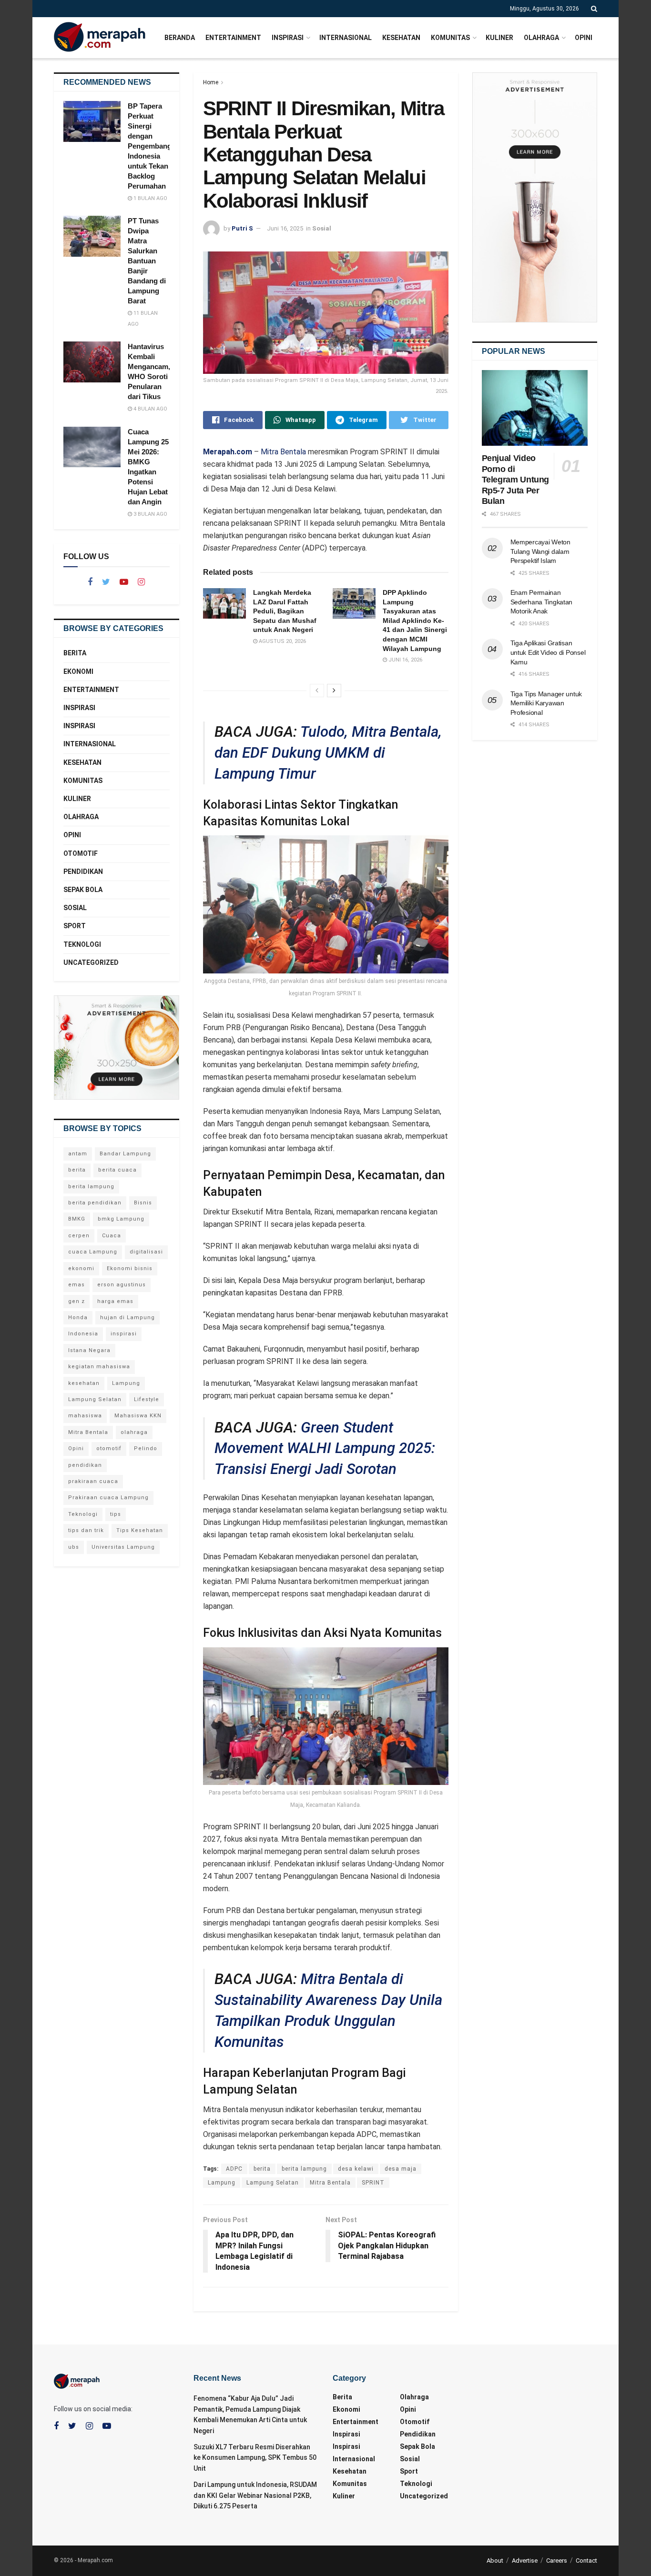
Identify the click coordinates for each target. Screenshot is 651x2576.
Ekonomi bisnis (130, 1268)
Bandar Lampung (125, 1154)
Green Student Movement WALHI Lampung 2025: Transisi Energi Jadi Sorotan (325, 1448)
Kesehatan (401, 38)
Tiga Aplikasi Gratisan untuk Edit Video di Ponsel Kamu (548, 652)
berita (262, 2169)
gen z (76, 1301)
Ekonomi (78, 672)
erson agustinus (122, 1285)
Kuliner (499, 38)
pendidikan (85, 1465)
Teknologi (82, 944)
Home (211, 82)
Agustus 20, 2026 (282, 641)
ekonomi (81, 1268)
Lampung (222, 2183)
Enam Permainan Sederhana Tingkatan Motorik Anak (542, 602)
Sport (75, 926)
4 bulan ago (150, 409)
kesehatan (84, 1383)
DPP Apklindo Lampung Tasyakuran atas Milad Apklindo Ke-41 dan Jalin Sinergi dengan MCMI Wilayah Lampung (415, 621)
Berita (75, 653)
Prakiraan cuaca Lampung (108, 1498)
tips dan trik (86, 1530)
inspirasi (124, 1334)
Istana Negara (89, 1350)
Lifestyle (147, 1399)
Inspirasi (288, 38)
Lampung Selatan (273, 2183)
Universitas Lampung (123, 1547)
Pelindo (146, 1448)
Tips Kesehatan (140, 1530)
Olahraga (541, 38)
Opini (584, 38)
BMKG (77, 1219)
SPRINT (373, 2183)
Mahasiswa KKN (138, 1416)
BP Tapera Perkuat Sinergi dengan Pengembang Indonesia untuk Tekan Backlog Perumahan (150, 146)
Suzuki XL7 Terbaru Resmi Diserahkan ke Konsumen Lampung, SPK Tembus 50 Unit (255, 2458)
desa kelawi (356, 2169)
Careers (557, 2561)
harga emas (115, 1301)
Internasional (346, 38)
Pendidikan (83, 872)
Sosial (322, 228)
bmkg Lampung (121, 1219)
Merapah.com (228, 452)
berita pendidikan (95, 1203)
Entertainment (233, 38)
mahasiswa (85, 1416)
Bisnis (143, 1203)
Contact (586, 2561)
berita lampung (304, 2169)
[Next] (334, 691)
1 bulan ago (150, 198)
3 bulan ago (150, 514)
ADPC (234, 2169)
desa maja (401, 2169)
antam (78, 1154)
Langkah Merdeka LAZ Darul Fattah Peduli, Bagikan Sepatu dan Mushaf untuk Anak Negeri (285, 611)
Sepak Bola (83, 890)
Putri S (242, 228)
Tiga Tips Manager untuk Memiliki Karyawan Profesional (546, 703)
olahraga (134, 1432)
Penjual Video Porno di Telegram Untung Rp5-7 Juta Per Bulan (516, 480)
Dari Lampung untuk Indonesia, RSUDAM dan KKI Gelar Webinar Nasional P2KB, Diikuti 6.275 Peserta (255, 2495)
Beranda (180, 38)
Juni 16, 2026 (405, 660)
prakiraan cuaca (93, 1481)
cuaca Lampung (93, 1252)
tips (116, 1514)
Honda (78, 1318)
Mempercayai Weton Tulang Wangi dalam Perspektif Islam (540, 551)
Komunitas (450, 38)
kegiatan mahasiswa (99, 1367)
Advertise (525, 2561)
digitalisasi (146, 1252)
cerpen (79, 1236)
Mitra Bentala (283, 452)
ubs (74, 1547)
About (495, 2561)
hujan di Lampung (127, 1318)
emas (76, 1285)
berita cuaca (117, 1170)
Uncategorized (91, 962)
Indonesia (83, 1334)
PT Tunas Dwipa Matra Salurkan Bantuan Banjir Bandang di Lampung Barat (147, 261)
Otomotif (81, 853)
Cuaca (112, 1236)
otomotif (109, 1448)
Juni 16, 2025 (285, 228)
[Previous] (317, 691)
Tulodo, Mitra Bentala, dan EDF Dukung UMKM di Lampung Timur (328, 753)
